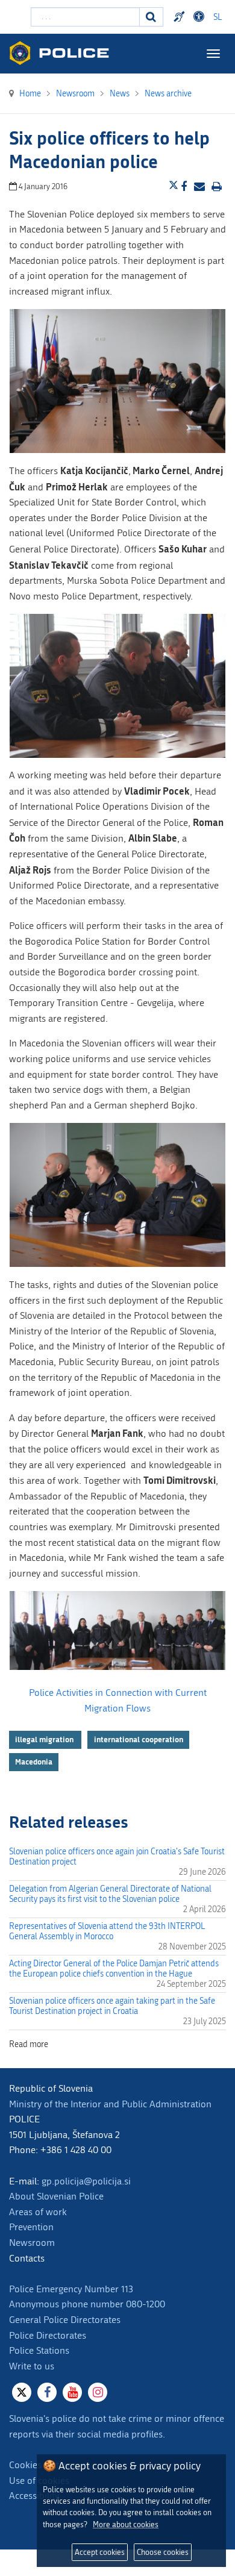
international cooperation (139, 1739)
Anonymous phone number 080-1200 (87, 2304)
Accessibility (34, 2496)
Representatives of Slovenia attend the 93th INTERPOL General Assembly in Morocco (107, 1931)
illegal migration (45, 1739)
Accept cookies (100, 2552)
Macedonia (34, 1762)
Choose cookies (163, 2552)
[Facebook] (47, 2392)
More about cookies (126, 2524)
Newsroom (32, 2243)
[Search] (151, 17)
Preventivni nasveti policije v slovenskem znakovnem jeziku (181, 17)
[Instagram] (98, 2392)
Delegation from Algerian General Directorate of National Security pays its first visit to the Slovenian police (110, 1894)
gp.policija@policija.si (86, 2181)
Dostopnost (201, 17)
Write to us (32, 2366)
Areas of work (38, 2212)
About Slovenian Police (56, 2196)
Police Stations (39, 2350)
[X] (22, 2392)
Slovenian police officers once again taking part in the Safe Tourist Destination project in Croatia (112, 2006)
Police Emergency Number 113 (71, 2289)
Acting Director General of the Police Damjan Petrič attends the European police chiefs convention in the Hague (114, 1969)
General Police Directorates (65, 2320)
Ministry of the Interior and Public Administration (110, 2104)
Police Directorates (48, 2335)
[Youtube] (72, 2392)
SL (218, 17)
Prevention (31, 2227)
